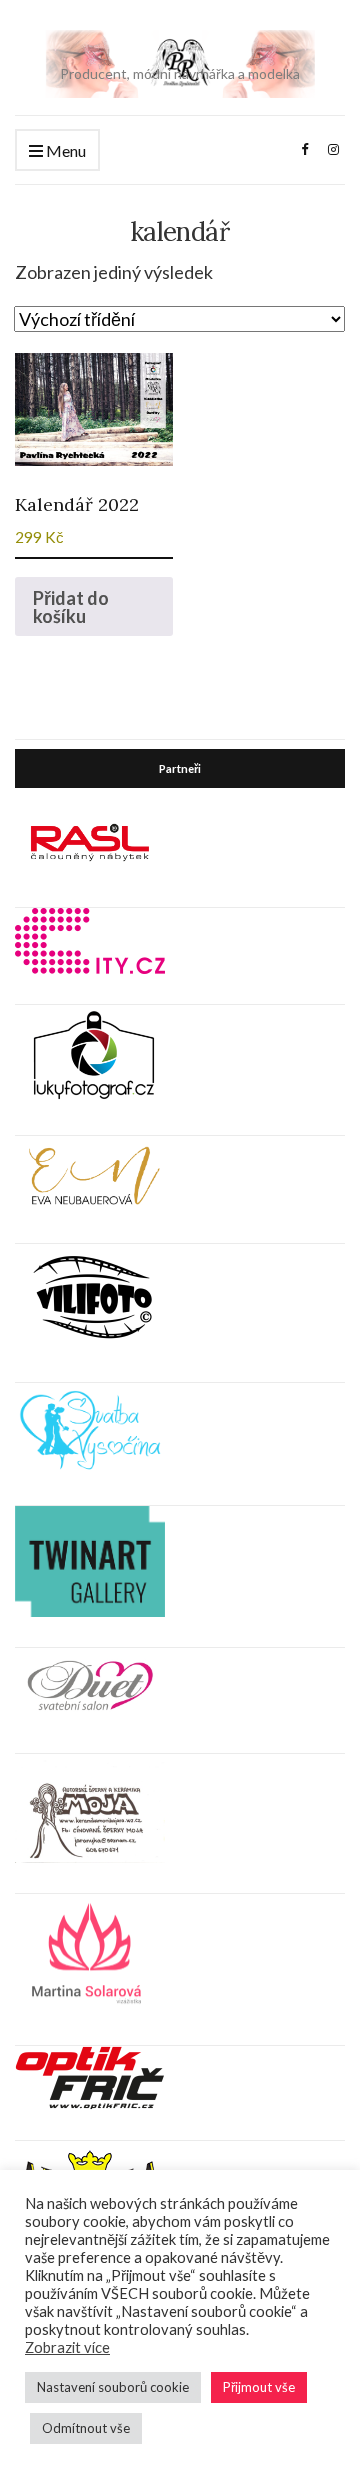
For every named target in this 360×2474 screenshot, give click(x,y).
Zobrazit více (67, 2347)
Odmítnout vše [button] (86, 2428)
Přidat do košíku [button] (71, 607)
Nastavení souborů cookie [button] (113, 2387)
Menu (64, 150)
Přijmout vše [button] (259, 2387)
